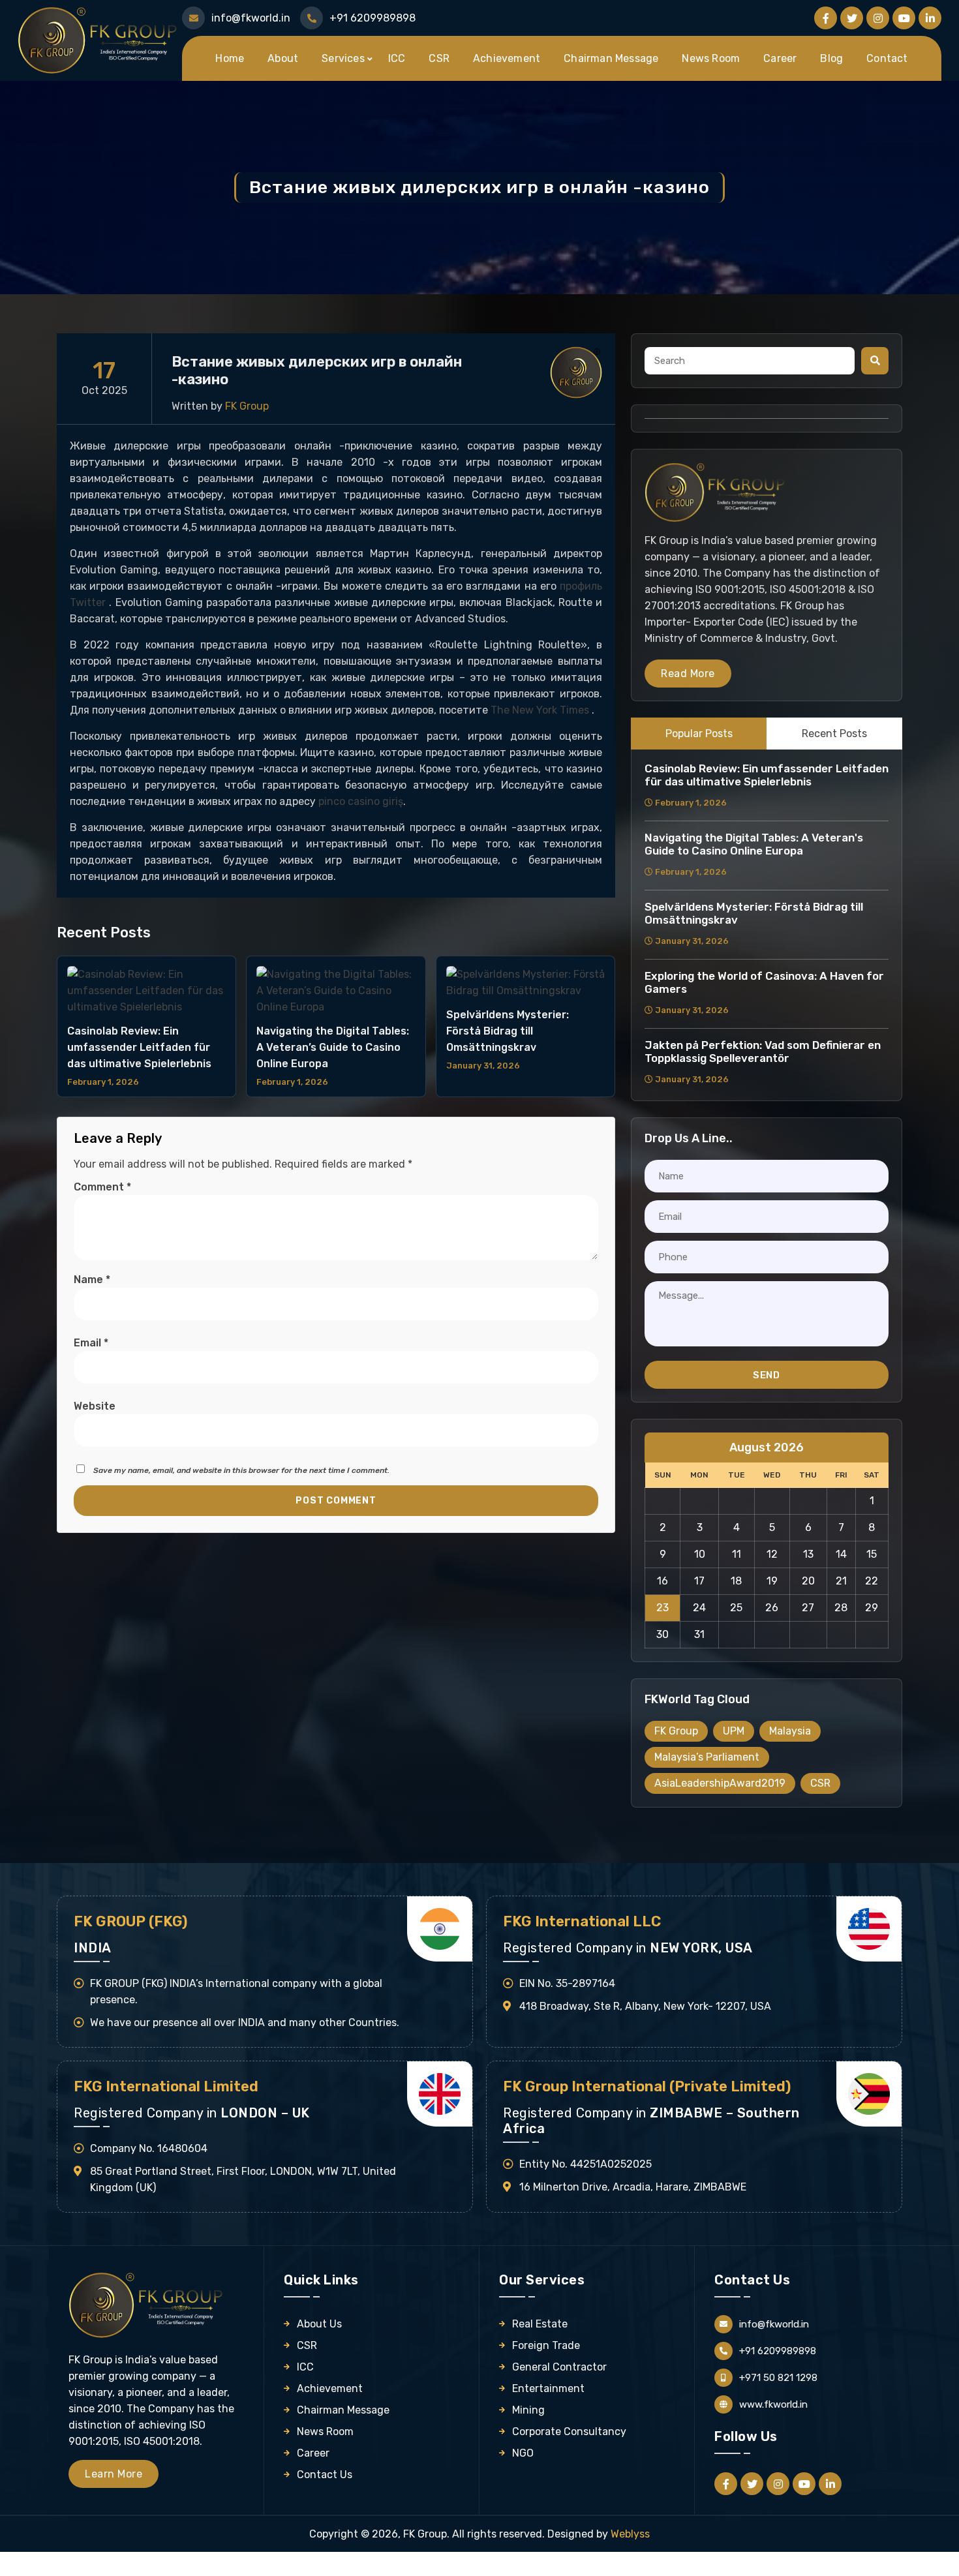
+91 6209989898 (373, 18)
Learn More (114, 2474)
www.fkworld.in (773, 2404)
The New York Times (541, 710)
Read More (688, 674)
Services (343, 58)
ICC (397, 58)
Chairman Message (611, 58)
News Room (711, 58)
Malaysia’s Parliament (707, 1757)
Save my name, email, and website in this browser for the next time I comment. (241, 1470)
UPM (734, 1731)
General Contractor (559, 2367)
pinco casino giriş (361, 801)
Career (780, 58)
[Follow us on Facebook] (826, 18)
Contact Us (325, 2475)
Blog (831, 58)
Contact (887, 58)
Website (95, 1406)
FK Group (676, 1731)
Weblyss (630, 2534)
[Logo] (99, 39)
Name (92, 1280)
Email (91, 1343)
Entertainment (548, 2388)
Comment (102, 1187)
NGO (523, 2453)
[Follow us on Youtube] (904, 18)
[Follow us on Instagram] (878, 18)
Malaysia (790, 1731)
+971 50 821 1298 (778, 2378)
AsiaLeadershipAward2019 (720, 1783)
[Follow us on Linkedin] (930, 18)
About (283, 58)
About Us (319, 2324)
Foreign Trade (546, 2345)
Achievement (507, 58)
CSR (439, 58)
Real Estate (540, 2324)
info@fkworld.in (251, 18)
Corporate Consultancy (569, 2432)
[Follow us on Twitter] (852, 18)
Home (230, 58)
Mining (528, 2410)
